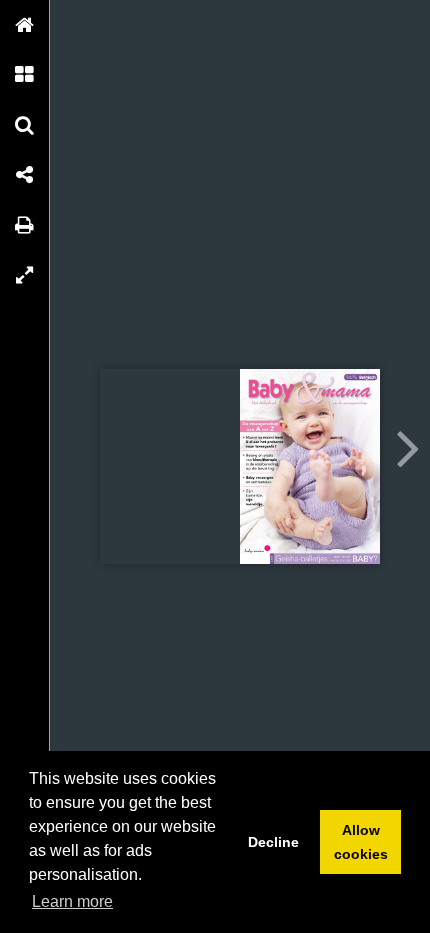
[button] (25, 25)
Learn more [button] (72, 901)
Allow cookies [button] (361, 842)
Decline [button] (273, 842)
